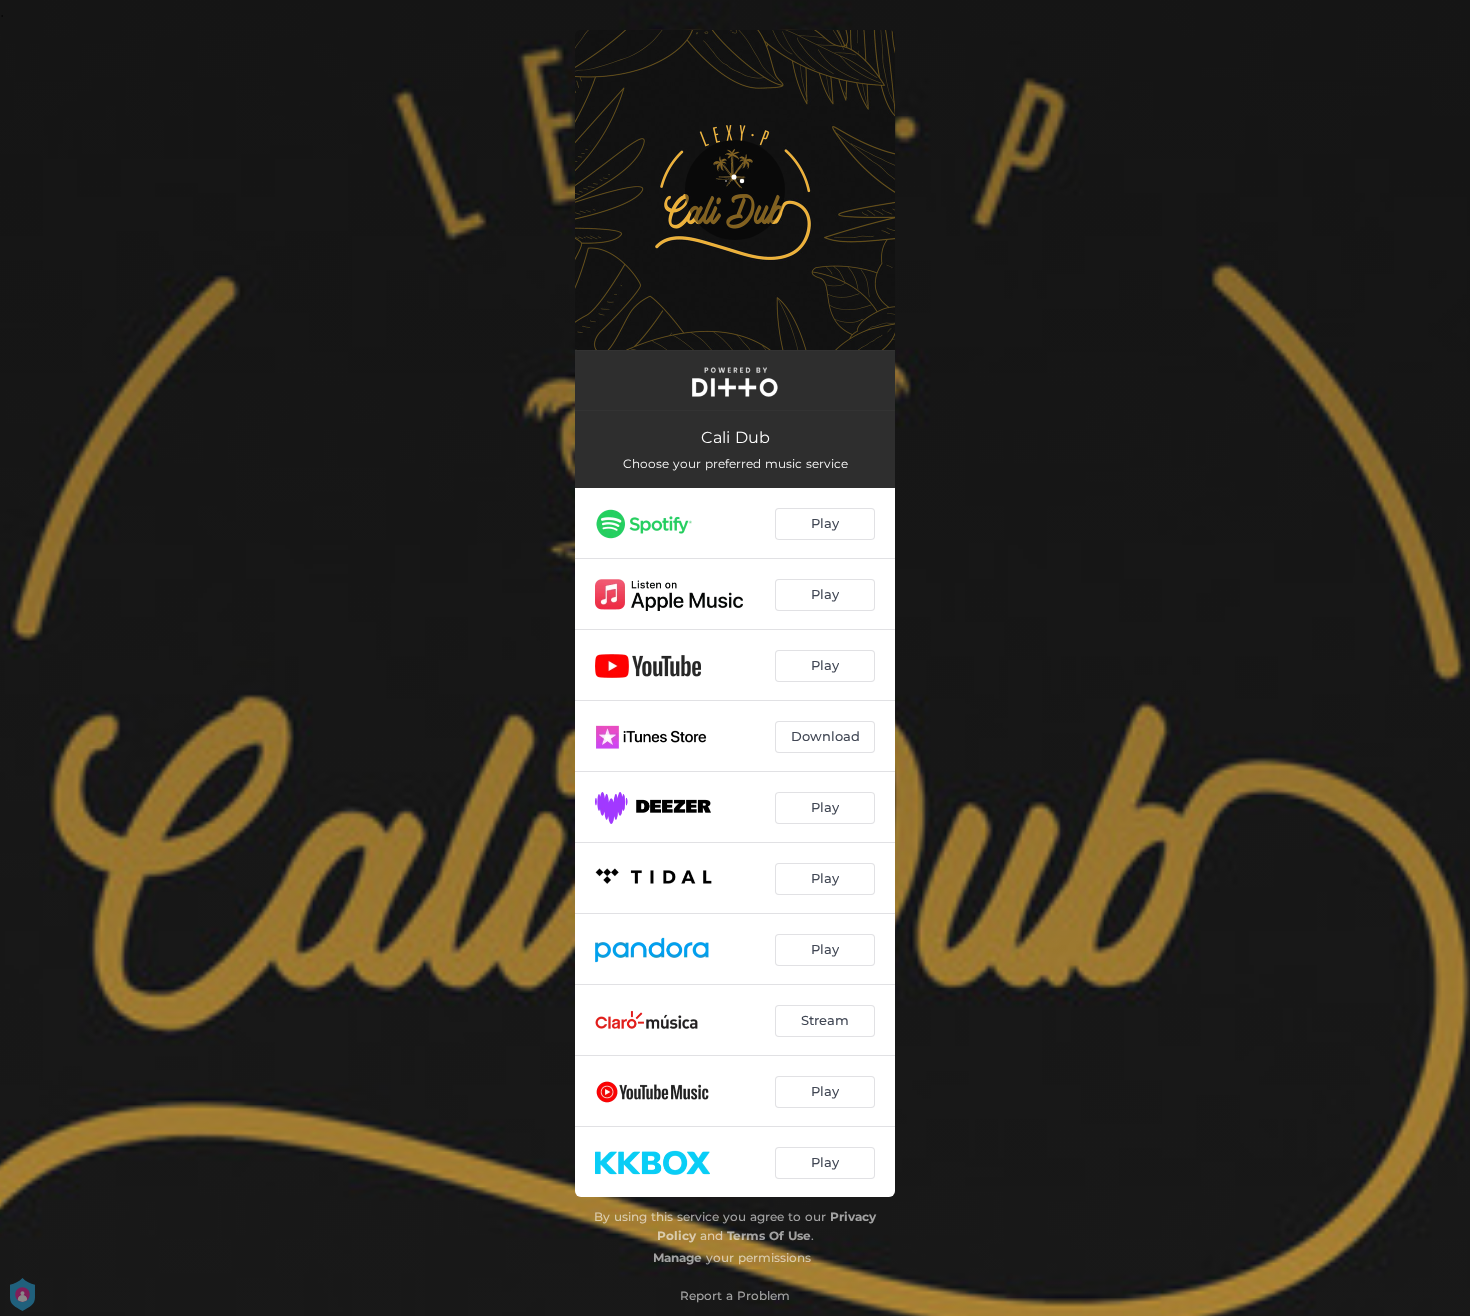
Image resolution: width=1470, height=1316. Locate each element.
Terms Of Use (769, 1235)
